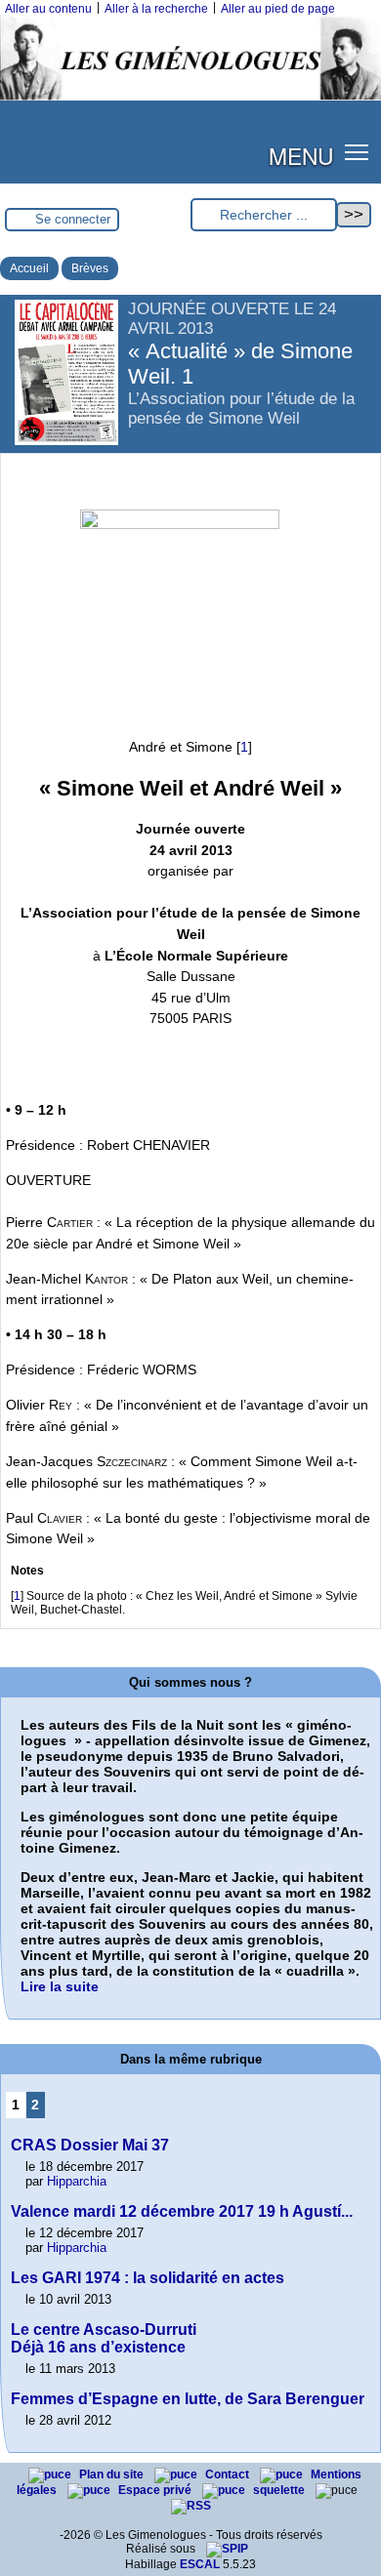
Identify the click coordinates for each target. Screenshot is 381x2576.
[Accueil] (190, 97)
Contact (229, 2474)
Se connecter (73, 219)
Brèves (90, 268)
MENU (301, 155)
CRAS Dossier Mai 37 (90, 2145)
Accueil (29, 268)
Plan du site (113, 2474)
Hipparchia (77, 2181)
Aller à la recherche (156, 9)
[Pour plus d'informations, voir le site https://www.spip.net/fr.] (227, 2549)
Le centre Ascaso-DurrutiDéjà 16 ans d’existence (104, 2338)
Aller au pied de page (278, 9)
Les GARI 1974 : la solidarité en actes (148, 2278)
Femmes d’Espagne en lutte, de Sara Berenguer (188, 2399)
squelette (280, 2490)
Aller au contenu (48, 9)
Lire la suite (60, 1986)
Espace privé (156, 2490)
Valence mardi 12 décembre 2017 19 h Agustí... (182, 2211)
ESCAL (200, 2564)
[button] (357, 152)
